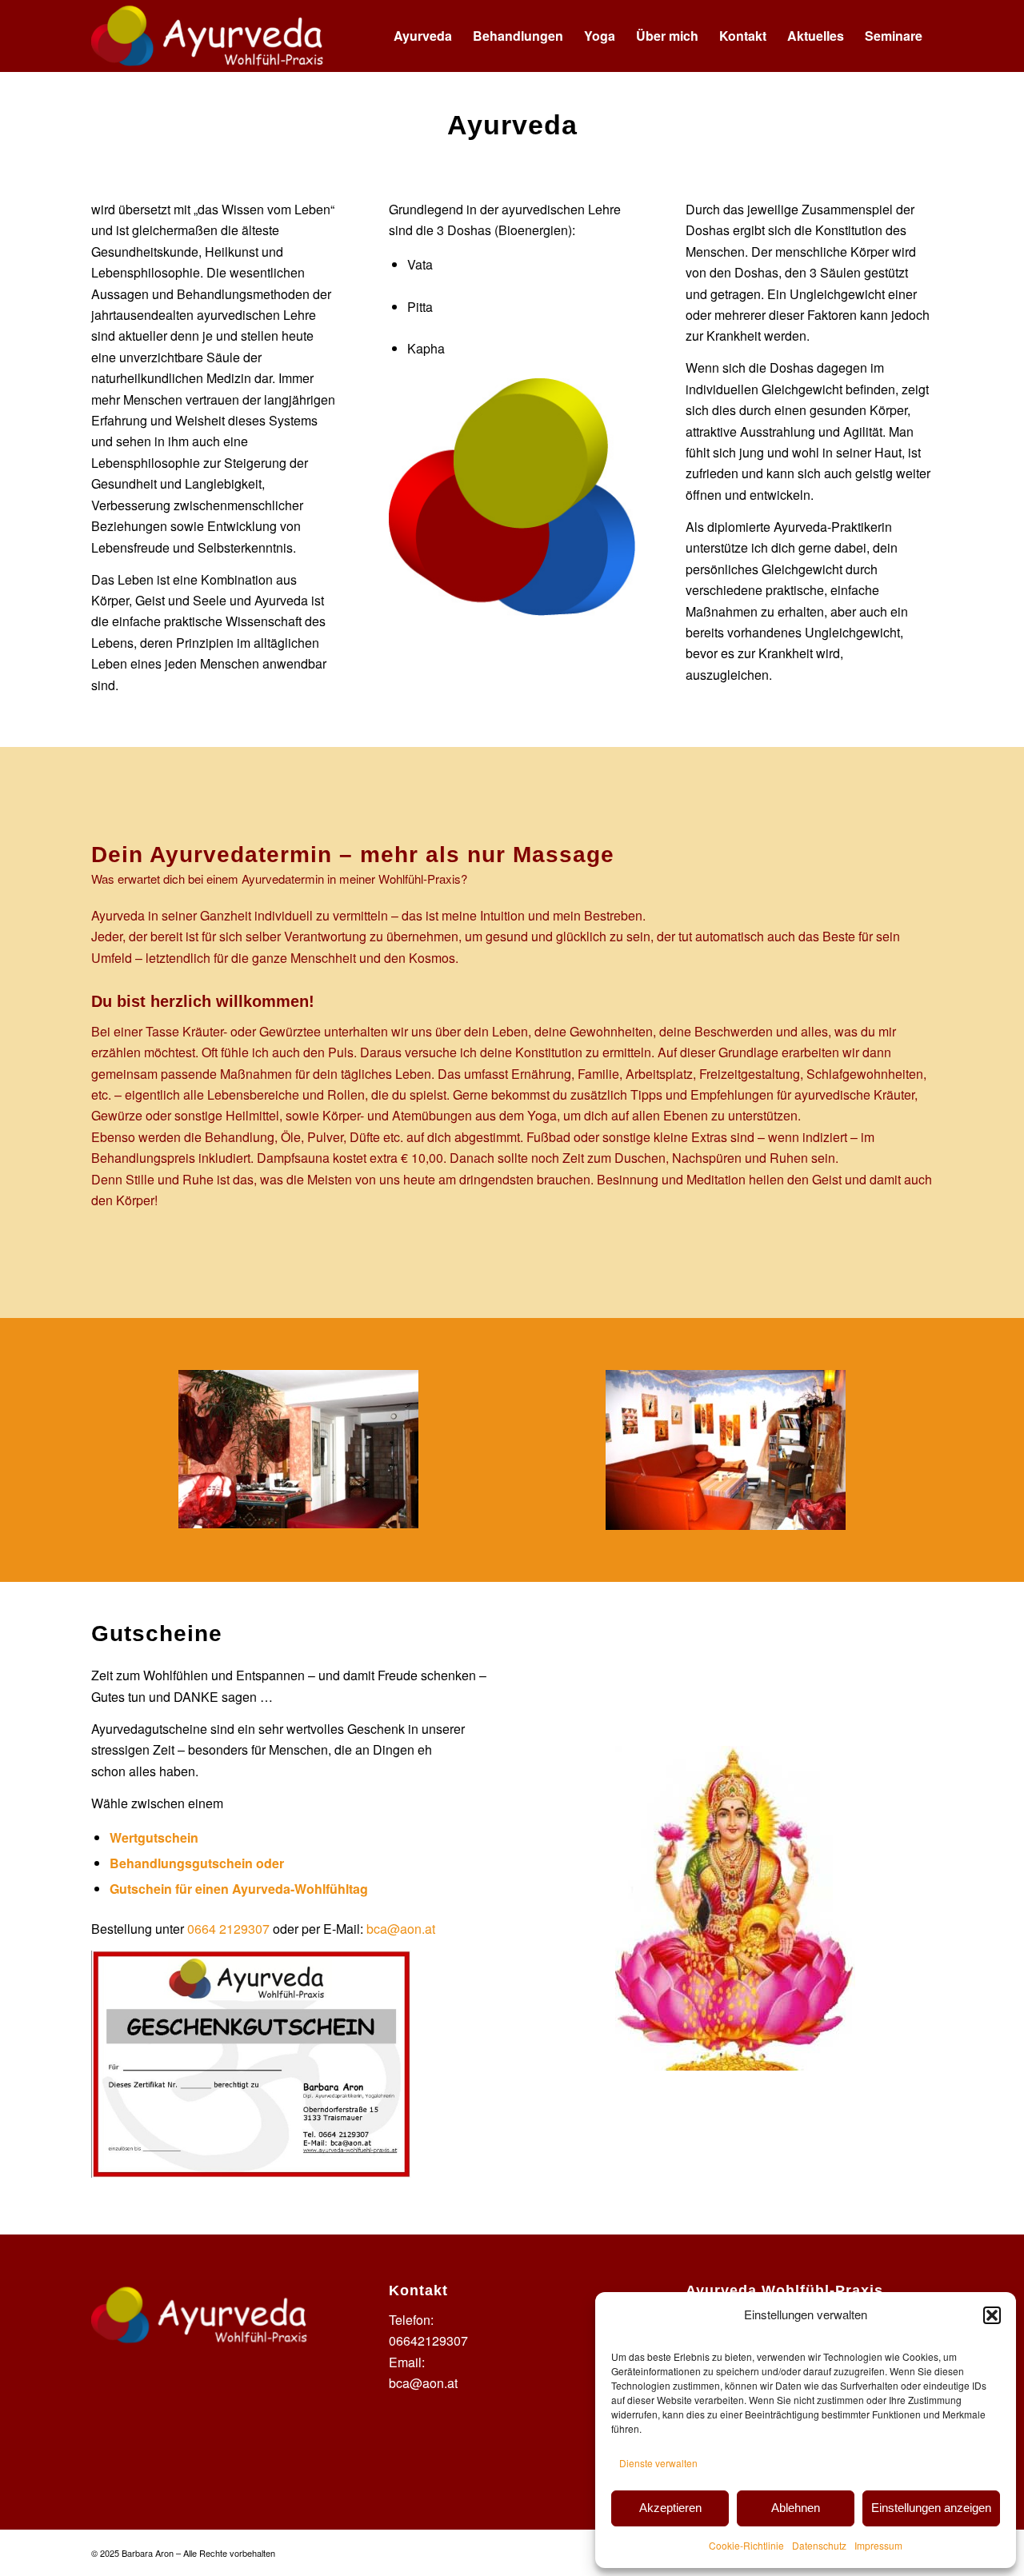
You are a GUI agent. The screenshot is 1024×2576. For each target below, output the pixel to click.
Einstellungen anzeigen (931, 2508)
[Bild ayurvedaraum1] (304, 1455)
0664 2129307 (228, 1929)
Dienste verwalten (658, 2463)
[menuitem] (423, 36)
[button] (992, 2315)
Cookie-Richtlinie (746, 2545)
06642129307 (428, 2340)
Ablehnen (796, 2508)
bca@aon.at (401, 1929)
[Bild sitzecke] (731, 1456)
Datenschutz (819, 2545)
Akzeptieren (670, 2508)
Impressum (878, 2545)
